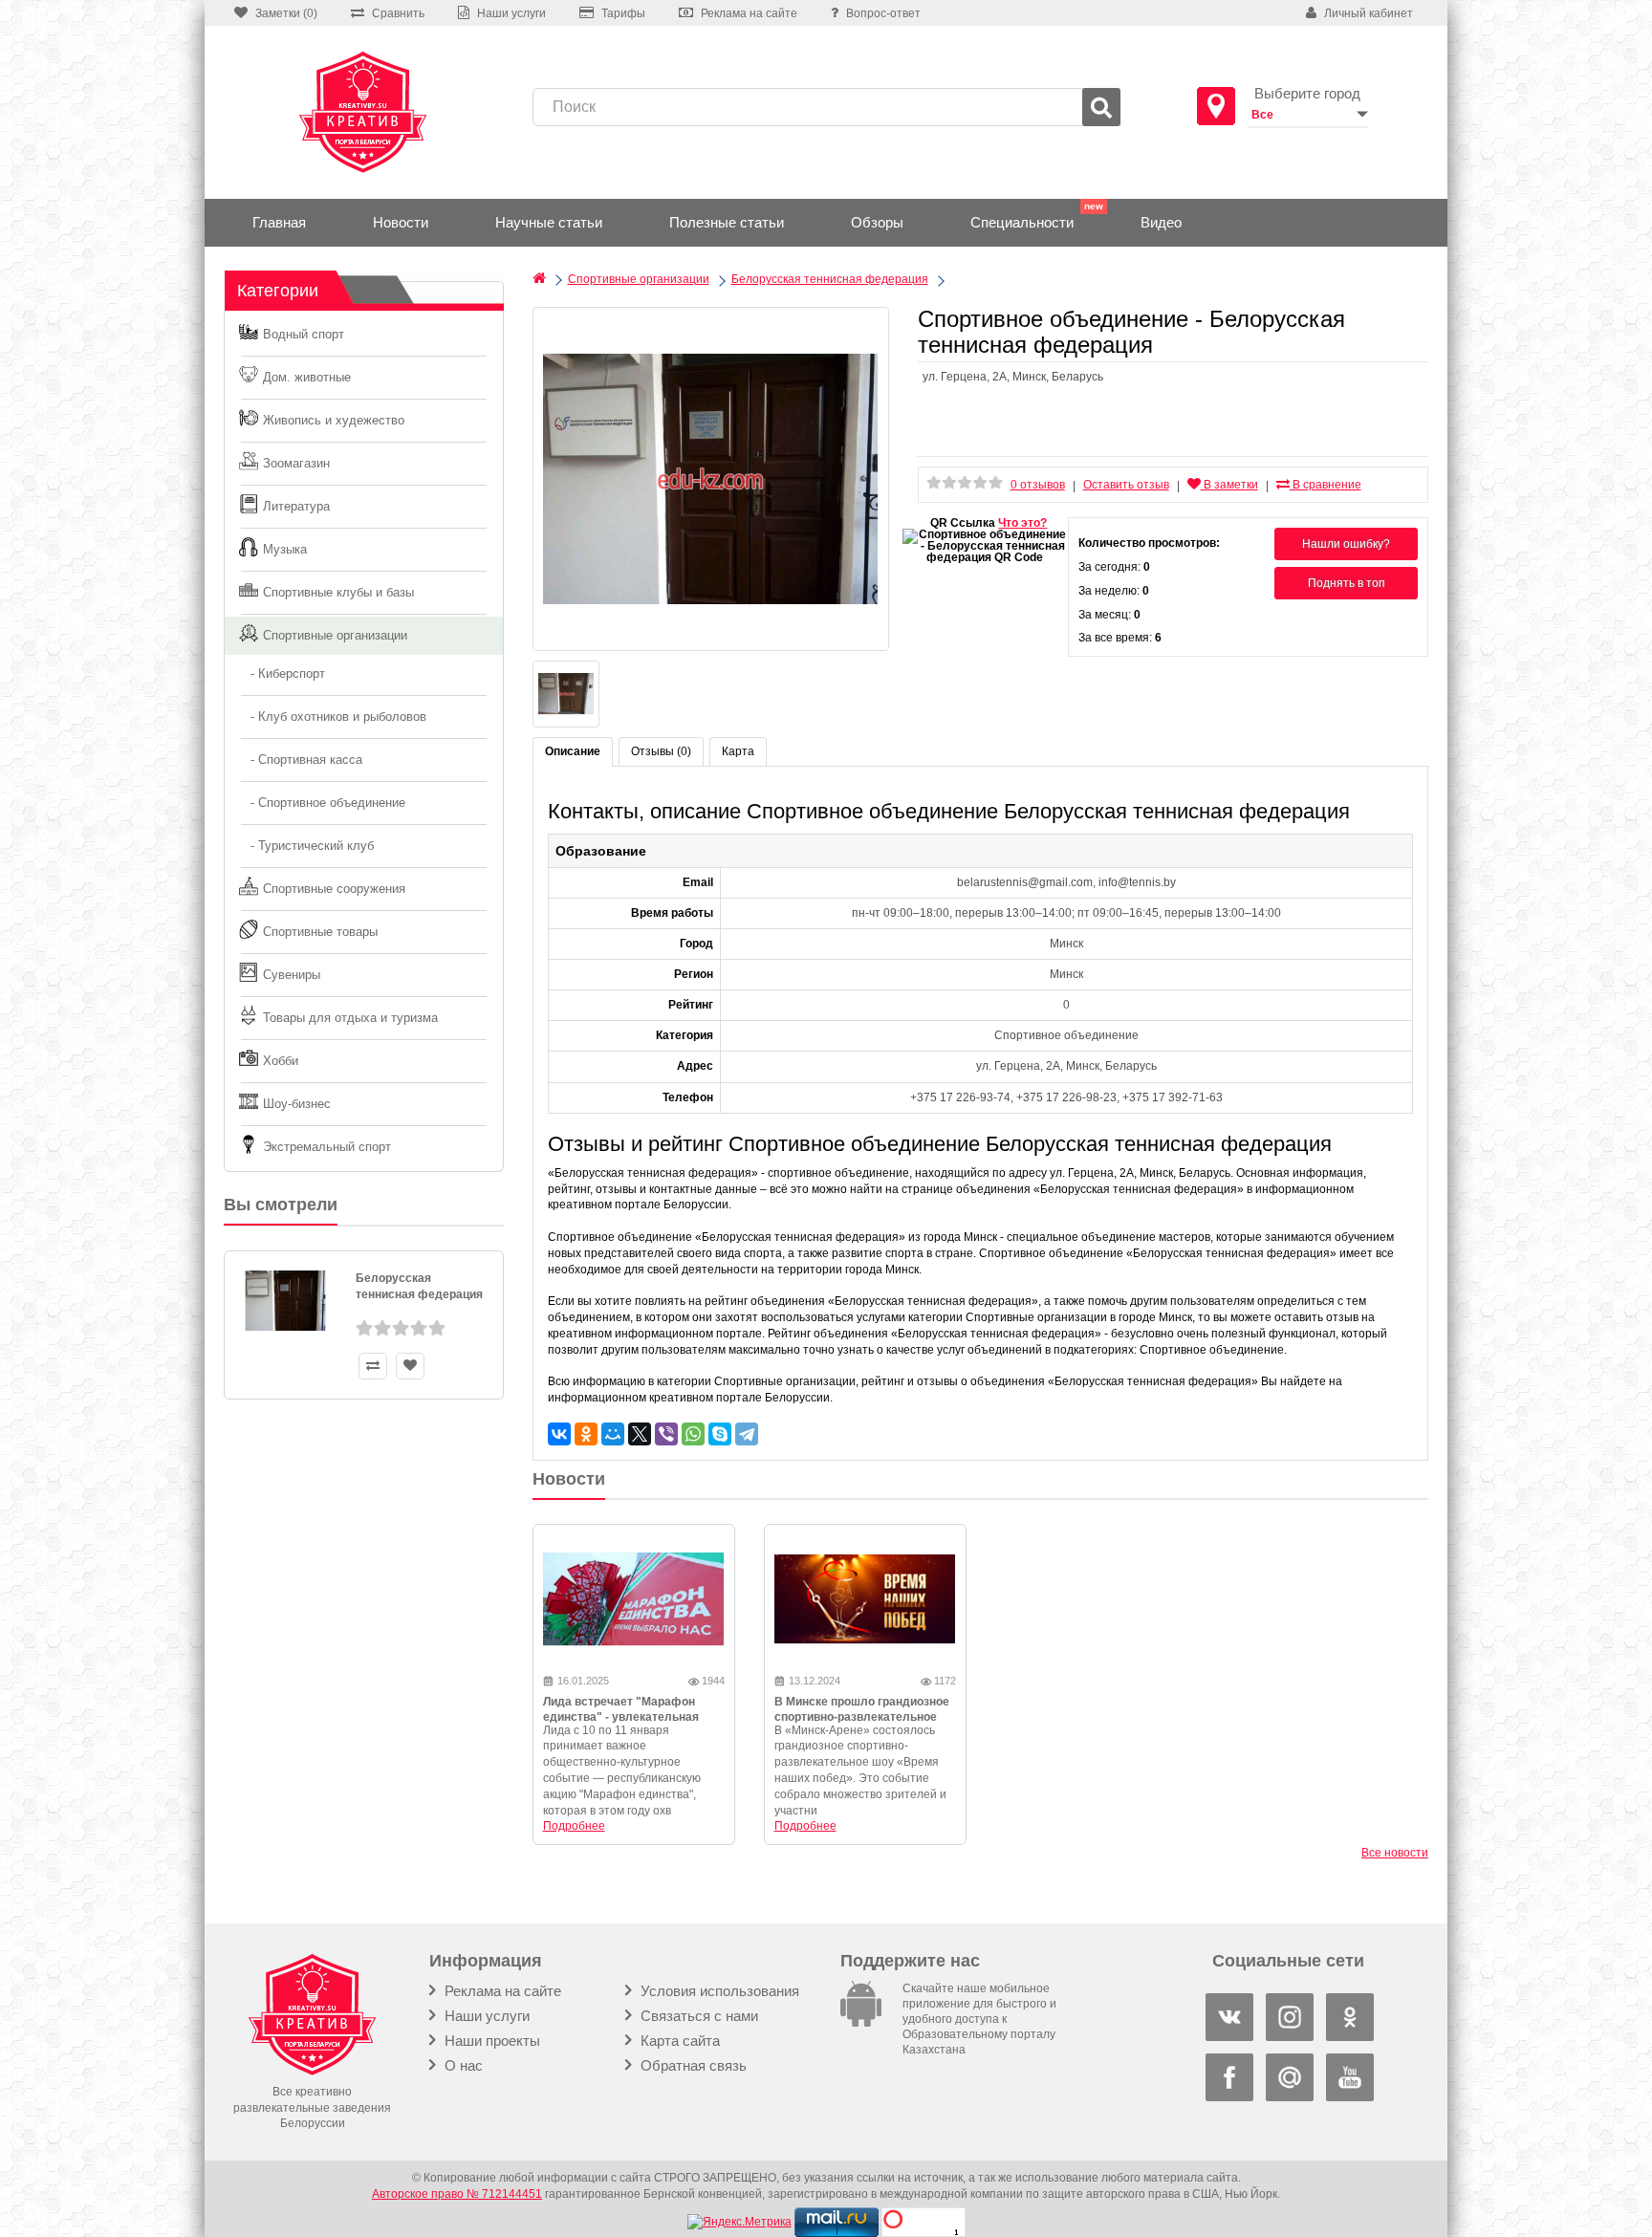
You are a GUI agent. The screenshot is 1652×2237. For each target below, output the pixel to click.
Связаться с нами (697, 2016)
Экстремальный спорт (327, 1147)
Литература (296, 506)
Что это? (1022, 523)
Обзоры (877, 222)
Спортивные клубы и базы (338, 592)
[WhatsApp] (693, 1434)
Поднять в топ (1347, 583)
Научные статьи (549, 222)
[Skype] (720, 1434)
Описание (573, 751)
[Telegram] (747, 1434)
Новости (401, 222)
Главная (279, 222)
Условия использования (718, 1991)
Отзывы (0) (661, 751)
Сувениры (292, 975)
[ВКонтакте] (559, 1434)
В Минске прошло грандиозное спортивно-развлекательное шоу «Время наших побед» (862, 1718)
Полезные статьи (727, 222)
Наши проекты (490, 2041)
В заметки (1229, 485)
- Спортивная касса (301, 760)
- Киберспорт (282, 673)
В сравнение (1326, 485)
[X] (640, 1434)
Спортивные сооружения (334, 889)
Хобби (281, 1061)
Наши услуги (485, 2016)
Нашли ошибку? (1346, 544)
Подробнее (574, 1826)
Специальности (1022, 222)
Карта (738, 751)
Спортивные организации (335, 635)
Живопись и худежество (334, 420)
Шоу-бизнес (297, 1104)
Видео (1161, 222)
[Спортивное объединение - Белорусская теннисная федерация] (711, 479)
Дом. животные (307, 377)
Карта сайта (678, 2041)
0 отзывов (1038, 485)
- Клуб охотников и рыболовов (333, 717)
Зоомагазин (296, 463)
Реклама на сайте (501, 1991)
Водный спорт (304, 334)
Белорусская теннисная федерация (419, 1286)
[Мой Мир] (613, 1434)
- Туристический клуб (306, 846)
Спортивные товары (320, 932)
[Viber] (666, 1434)
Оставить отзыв (1126, 485)
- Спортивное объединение (322, 803)
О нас (462, 2065)
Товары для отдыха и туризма (350, 1018)
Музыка (285, 549)
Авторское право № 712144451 (457, 2194)
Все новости (1395, 1853)
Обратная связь (692, 2065)
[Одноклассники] (586, 1434)
